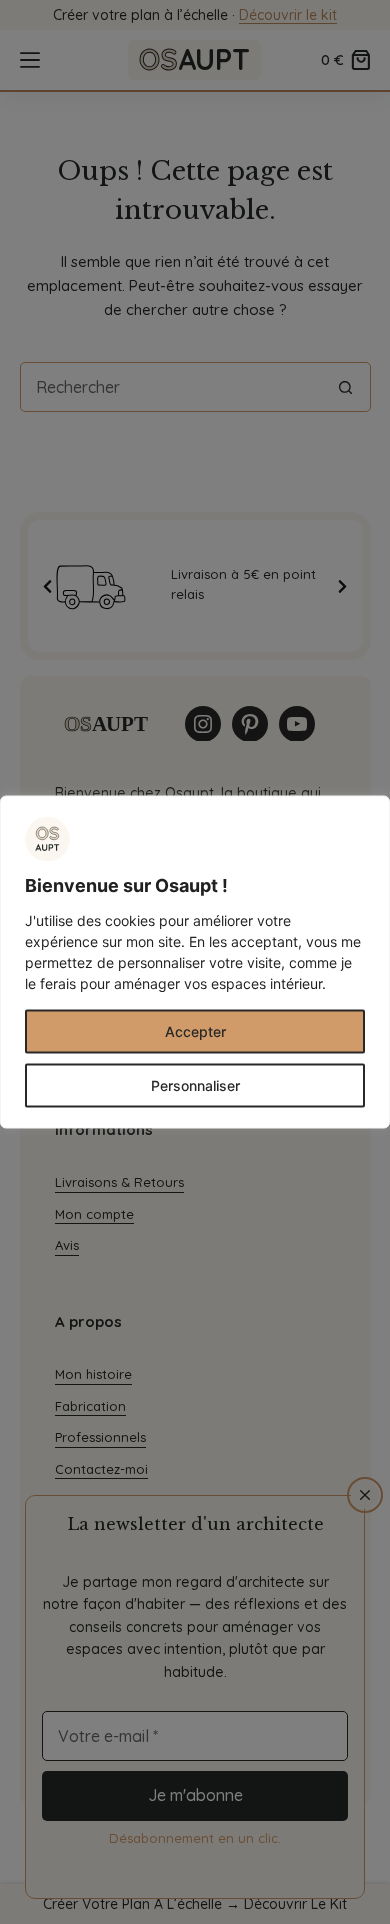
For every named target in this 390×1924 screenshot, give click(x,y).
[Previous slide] (48, 586)
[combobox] (171, 387)
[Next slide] (343, 586)
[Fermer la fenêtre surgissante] (365, 1495)
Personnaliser (195, 1085)
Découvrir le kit (288, 15)
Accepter (195, 1031)
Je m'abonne (195, 1795)
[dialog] (195, 962)
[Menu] (30, 60)
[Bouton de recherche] (346, 387)
